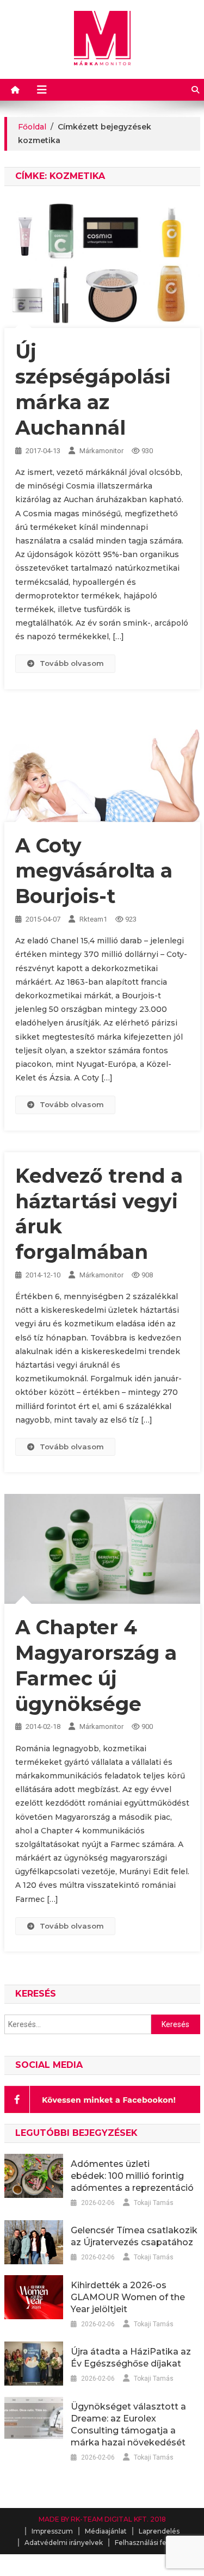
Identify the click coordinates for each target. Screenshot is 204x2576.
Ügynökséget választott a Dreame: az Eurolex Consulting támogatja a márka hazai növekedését (128, 2424)
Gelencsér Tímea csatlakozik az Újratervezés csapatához (134, 2236)
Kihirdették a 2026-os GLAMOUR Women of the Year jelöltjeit (128, 2297)
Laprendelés (159, 2531)
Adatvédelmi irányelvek (64, 2543)
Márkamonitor (101, 451)
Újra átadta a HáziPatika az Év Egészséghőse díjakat (131, 2358)
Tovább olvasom (72, 663)
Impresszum (52, 2531)
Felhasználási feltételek (153, 2543)
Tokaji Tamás (154, 2203)
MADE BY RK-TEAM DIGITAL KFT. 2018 (102, 2519)
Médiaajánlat (106, 2531)
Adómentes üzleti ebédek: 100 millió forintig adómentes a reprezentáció (132, 2176)
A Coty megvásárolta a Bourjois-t (94, 871)
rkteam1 (93, 919)
